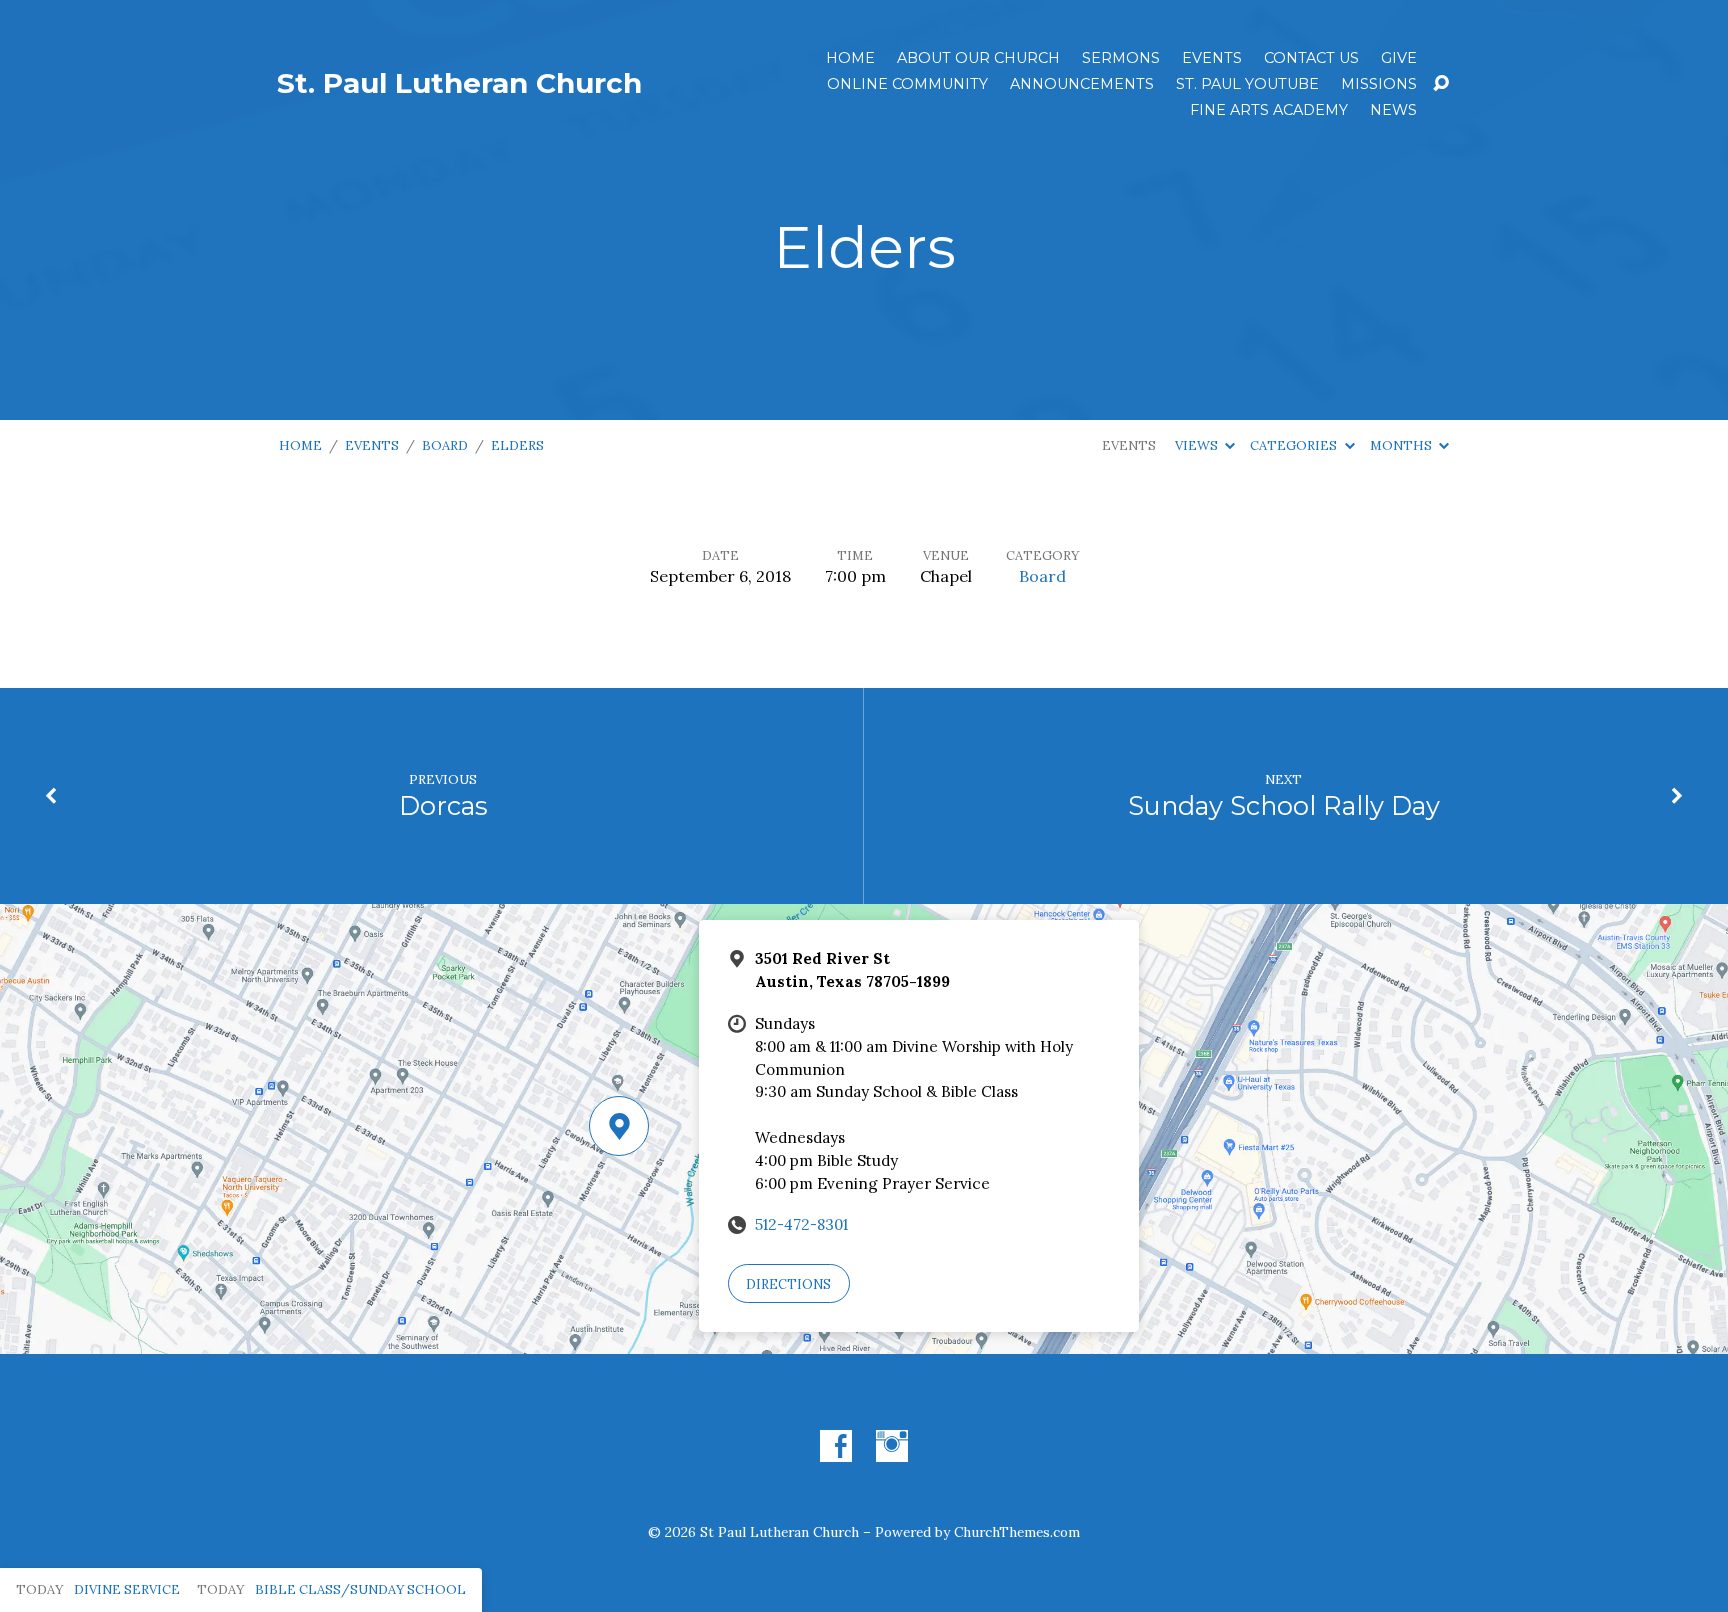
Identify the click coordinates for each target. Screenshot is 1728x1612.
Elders (517, 445)
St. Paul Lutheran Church (459, 83)
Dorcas (443, 805)
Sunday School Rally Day (1284, 805)
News (1393, 110)
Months (1402, 445)
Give (1399, 58)
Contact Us (1311, 58)
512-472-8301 (801, 1224)
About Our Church (978, 58)
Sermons (1121, 58)
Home (850, 58)
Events (1212, 58)
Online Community (907, 84)
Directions (788, 1284)
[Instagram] (892, 1446)
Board (445, 445)
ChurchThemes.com (1017, 1532)
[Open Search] (1441, 84)
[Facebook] (836, 1446)
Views (1198, 445)
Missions (1379, 84)
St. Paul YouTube (1247, 84)
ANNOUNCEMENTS (1082, 84)
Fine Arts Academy (1269, 110)
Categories (1295, 445)
